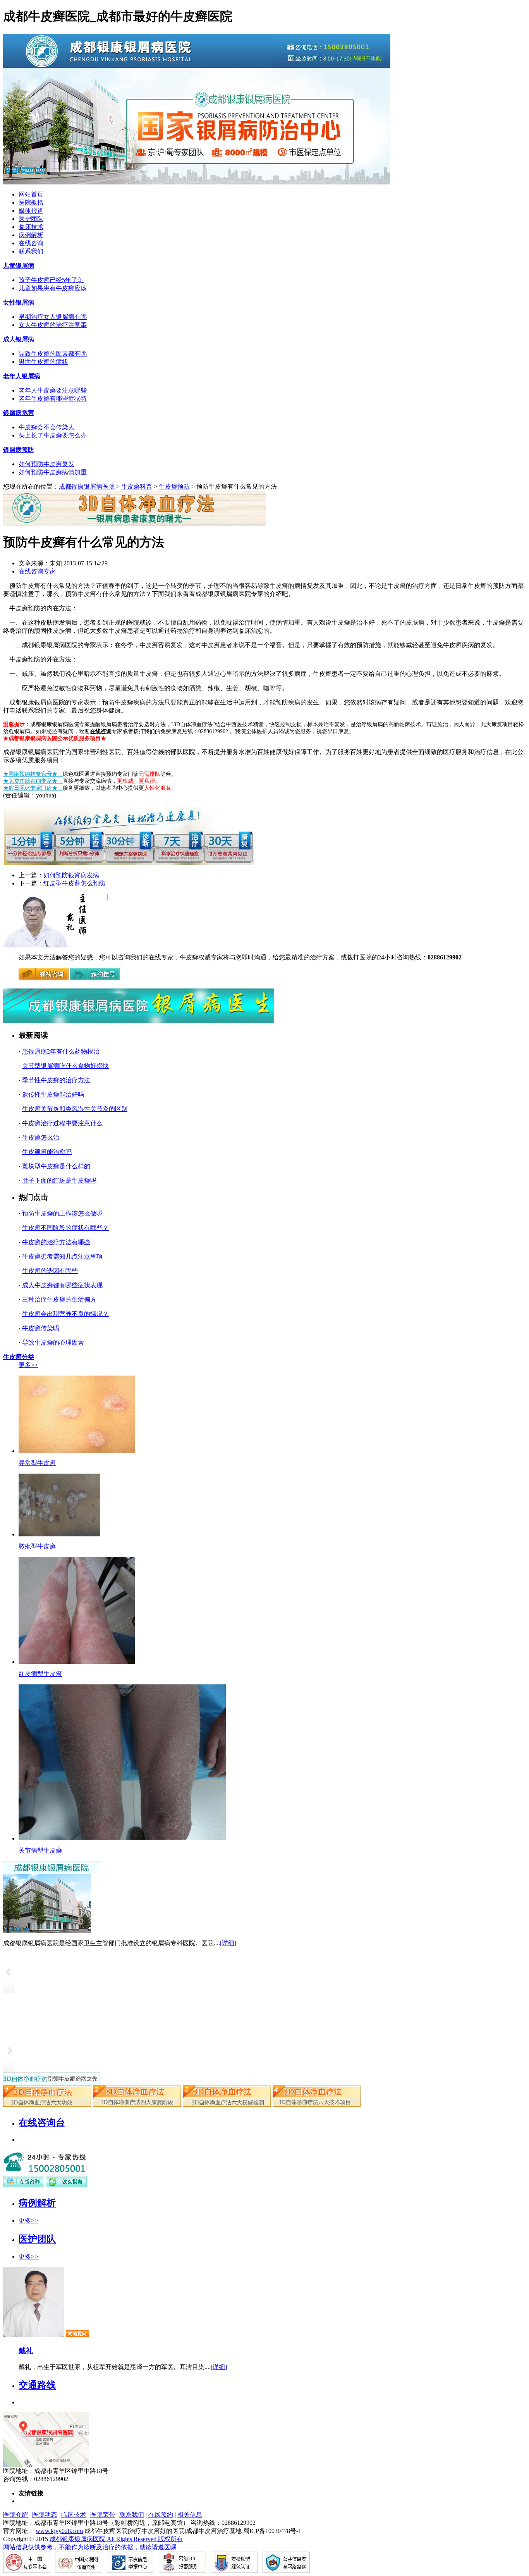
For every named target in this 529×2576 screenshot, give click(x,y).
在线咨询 (31, 243)
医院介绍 (15, 2515)
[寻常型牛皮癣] (77, 1451)
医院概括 (31, 202)
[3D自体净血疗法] (52, 2083)
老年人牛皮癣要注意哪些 (53, 390)
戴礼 (26, 2351)
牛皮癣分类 (19, 1357)
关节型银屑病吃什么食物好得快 (65, 1066)
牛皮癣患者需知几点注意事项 (62, 1256)
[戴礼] (34, 2335)
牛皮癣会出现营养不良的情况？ (65, 1314)
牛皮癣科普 (137, 486)
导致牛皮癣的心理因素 (53, 1342)
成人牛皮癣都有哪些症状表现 (62, 1285)
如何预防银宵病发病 (71, 875)
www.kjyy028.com (59, 2531)
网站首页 (31, 194)
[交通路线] (46, 2465)
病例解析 (31, 235)
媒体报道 (31, 211)
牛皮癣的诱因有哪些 (50, 1271)
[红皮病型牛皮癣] (77, 1662)
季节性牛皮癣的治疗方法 (56, 1080)
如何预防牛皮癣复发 (46, 464)
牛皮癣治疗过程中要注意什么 (62, 1123)
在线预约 (161, 2515)
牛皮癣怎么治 (41, 1137)
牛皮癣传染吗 (41, 1328)
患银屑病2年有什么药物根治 (61, 1051)
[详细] (228, 1943)
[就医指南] (66, 2185)
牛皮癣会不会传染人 (46, 427)
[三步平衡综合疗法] (47, 2105)
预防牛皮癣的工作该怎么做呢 (62, 1213)
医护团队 (31, 219)
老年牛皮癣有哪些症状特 (53, 399)
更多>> (28, 1365)
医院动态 (45, 2515)
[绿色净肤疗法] (137, 2105)
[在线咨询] (44, 979)
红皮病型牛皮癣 (40, 1674)
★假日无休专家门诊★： (33, 788)
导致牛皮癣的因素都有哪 (53, 354)
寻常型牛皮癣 (37, 1463)
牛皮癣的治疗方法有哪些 (56, 1242)
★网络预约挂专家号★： (33, 774)
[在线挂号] (95, 979)
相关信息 (190, 2515)
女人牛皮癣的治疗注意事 (53, 325)
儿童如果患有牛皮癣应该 (53, 288)
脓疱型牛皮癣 (37, 1546)
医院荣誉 (103, 2515)
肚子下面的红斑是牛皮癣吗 (59, 1180)
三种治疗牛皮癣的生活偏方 (59, 1299)
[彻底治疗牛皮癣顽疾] (317, 2105)
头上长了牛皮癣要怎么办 (53, 435)
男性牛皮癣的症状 (43, 362)
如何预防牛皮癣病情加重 (53, 472)
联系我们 (31, 251)
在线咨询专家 (37, 571)
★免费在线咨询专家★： (33, 781)
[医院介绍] (52, 1872)
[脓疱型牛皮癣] (59, 1534)
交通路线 (37, 2385)
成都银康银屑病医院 (87, 486)
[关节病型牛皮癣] (123, 1838)
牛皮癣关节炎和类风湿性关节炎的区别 (75, 1109)
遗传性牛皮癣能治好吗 (53, 1094)
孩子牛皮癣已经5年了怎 (51, 280)
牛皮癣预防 (174, 486)
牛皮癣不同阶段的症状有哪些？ (65, 1228)
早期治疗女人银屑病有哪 (53, 317)
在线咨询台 (42, 2123)
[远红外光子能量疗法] (227, 2105)
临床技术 (31, 227)
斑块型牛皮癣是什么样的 (56, 1166)
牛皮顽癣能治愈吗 (47, 1152)
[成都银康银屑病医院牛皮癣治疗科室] (55, 945)
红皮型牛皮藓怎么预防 (74, 883)
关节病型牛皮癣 (40, 1850)
